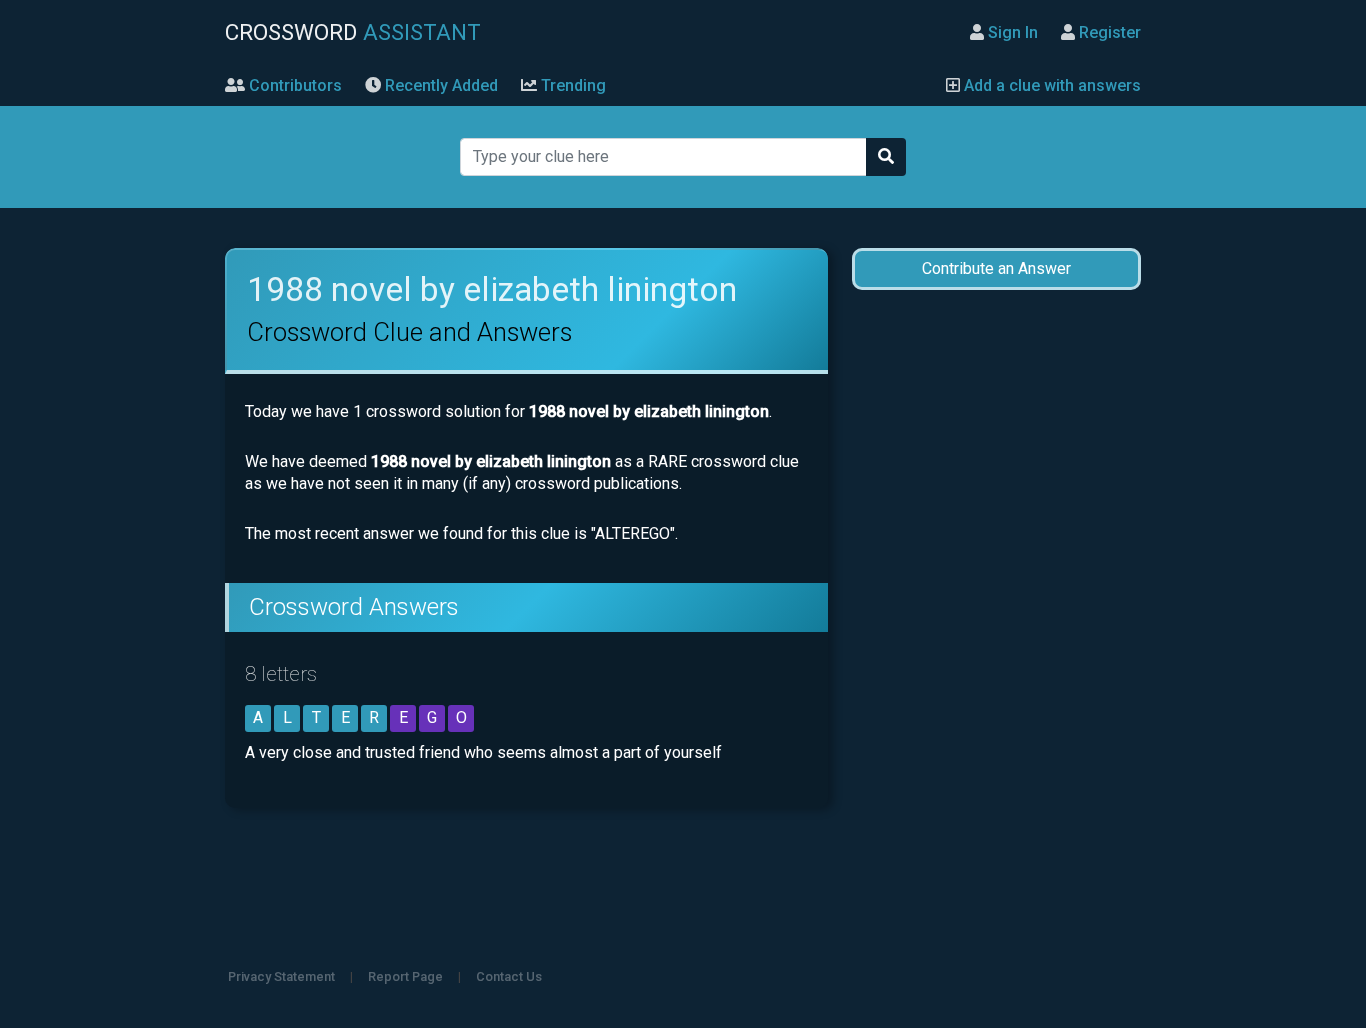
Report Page (405, 976)
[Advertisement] (996, 622)
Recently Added (439, 85)
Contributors (293, 85)
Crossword (353, 32)
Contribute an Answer (996, 268)
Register (1108, 32)
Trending (571, 85)
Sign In (1011, 32)
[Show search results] (886, 157)
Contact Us (509, 976)
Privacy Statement (281, 976)
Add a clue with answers (1050, 85)
